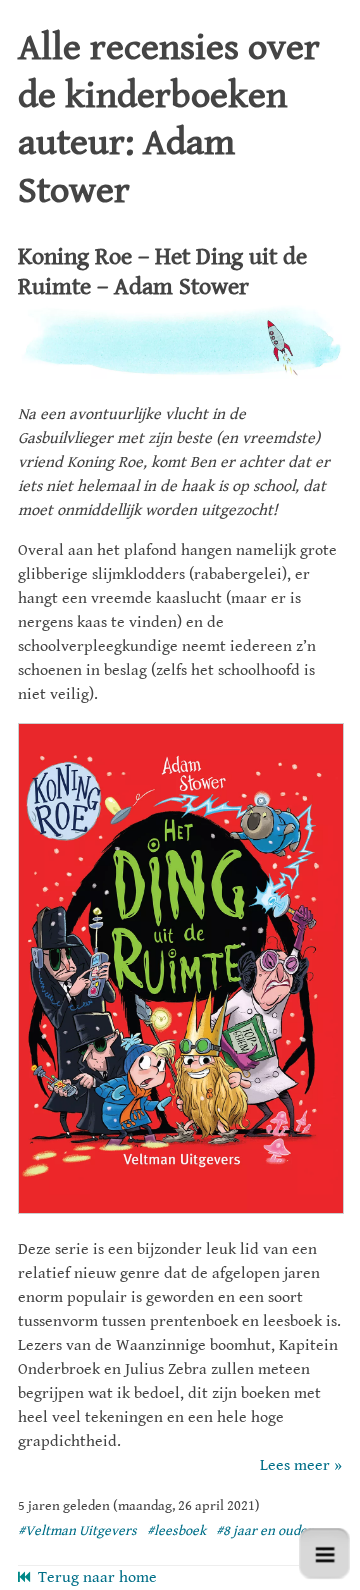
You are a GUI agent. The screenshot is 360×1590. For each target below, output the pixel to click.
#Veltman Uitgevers (77, 1531)
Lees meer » (301, 1465)
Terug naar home (93, 1577)
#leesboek (176, 1531)
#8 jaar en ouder (264, 1531)
